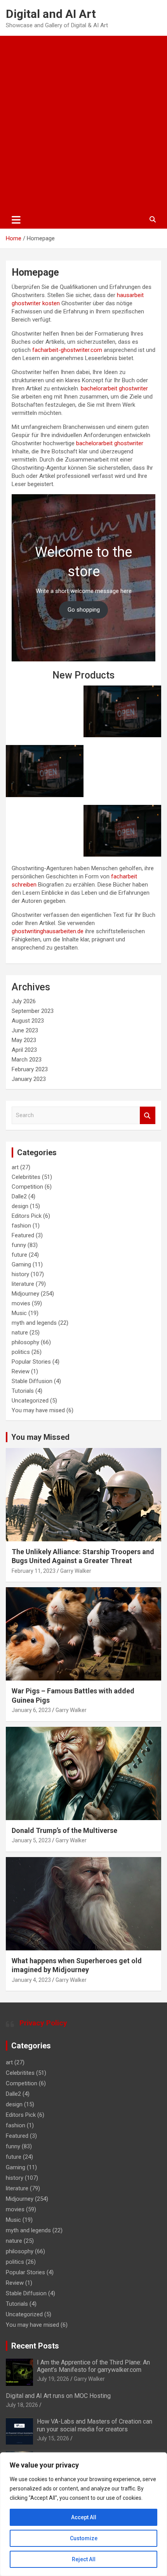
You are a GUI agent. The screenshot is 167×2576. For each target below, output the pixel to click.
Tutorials (23, 1391)
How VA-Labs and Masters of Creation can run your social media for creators (95, 2425)
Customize (84, 2538)
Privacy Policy (43, 2023)
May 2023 (24, 1040)
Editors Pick (27, 1216)
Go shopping (84, 610)
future (19, 1255)
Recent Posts (35, 2346)
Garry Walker (76, 1571)
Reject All (84, 2559)
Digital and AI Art (51, 14)
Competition (27, 1187)
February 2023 (30, 1069)
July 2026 (24, 1001)
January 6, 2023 (31, 1710)
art (15, 1167)
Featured (23, 1235)
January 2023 (29, 1079)
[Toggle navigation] (16, 220)
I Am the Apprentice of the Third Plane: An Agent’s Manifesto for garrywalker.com (93, 2366)
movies (21, 1303)
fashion (21, 1226)
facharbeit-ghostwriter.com (67, 350)
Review (21, 1371)
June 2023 (25, 1030)
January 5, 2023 (31, 1840)
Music (19, 1313)
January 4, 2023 (31, 1980)
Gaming (21, 1264)
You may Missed (40, 1437)
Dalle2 (19, 1196)
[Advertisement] (83, 123)
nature (20, 1333)
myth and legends (34, 1323)
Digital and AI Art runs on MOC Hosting (58, 2396)
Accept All (84, 2517)
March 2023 (27, 1060)
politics (21, 1352)
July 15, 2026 (53, 2438)
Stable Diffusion (32, 1381)
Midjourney (25, 1294)
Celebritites (26, 1177)
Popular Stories (31, 1362)
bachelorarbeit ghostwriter (114, 388)
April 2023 (24, 1050)
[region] (83, 2514)
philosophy (25, 1342)
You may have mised (38, 1410)
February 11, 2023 (34, 1571)
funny (19, 1245)
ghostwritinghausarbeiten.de (48, 931)
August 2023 (28, 1021)
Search (148, 1115)
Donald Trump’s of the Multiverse (64, 1830)
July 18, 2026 (22, 2405)
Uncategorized (30, 1401)
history (20, 1274)
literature (23, 1284)
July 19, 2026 (53, 2379)
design (20, 1206)
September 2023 (33, 1011)
